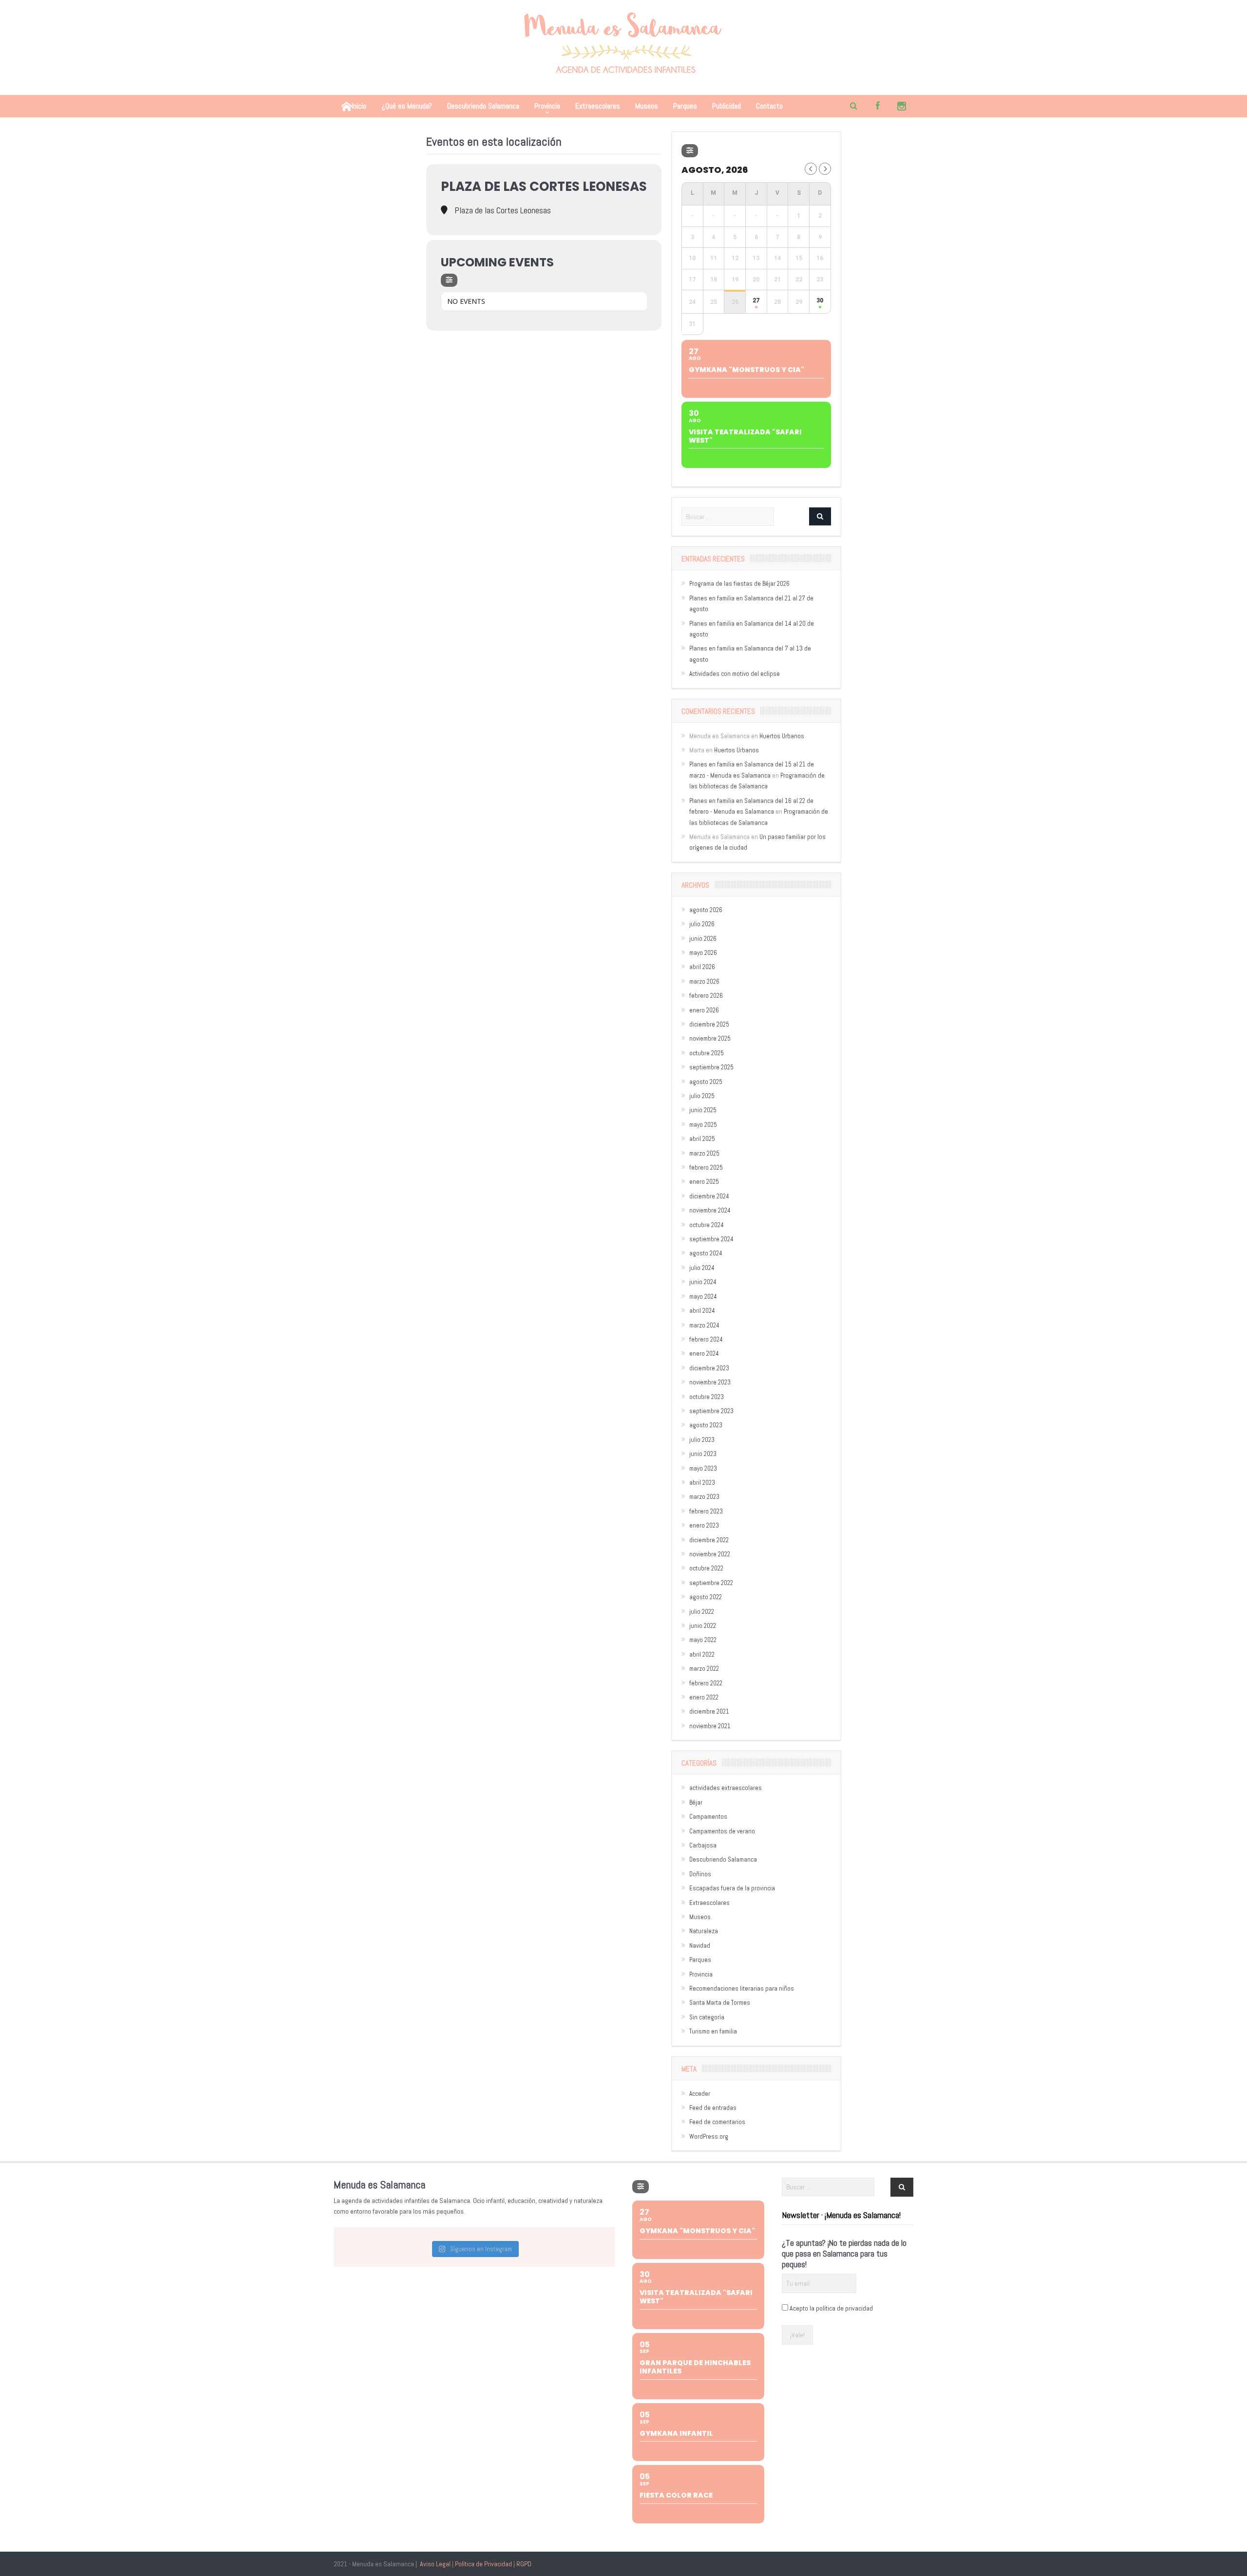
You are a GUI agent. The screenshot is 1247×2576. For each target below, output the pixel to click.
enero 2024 (704, 1353)
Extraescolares (598, 106)
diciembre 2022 (709, 1540)
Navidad (700, 1946)
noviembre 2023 (710, 1382)
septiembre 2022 (711, 1583)
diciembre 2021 (709, 1711)
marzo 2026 (704, 981)
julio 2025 (702, 1096)
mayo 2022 (703, 1640)
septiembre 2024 (711, 1239)
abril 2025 (702, 1139)
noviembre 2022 (710, 1554)
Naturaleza (704, 1931)
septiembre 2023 (711, 1411)
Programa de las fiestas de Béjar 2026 (739, 584)
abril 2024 (702, 1311)
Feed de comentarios (717, 2122)
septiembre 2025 (711, 1067)
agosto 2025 (706, 1082)
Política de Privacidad (483, 2564)
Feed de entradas (713, 2108)
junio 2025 (703, 1110)
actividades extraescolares (726, 1788)
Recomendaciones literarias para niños (742, 1988)
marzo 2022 (704, 1669)
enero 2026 (704, 1010)
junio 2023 (703, 1454)
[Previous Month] (811, 169)
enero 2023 (704, 1525)
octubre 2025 (707, 1053)
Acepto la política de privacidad (831, 2308)
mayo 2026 (703, 953)
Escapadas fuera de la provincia (732, 1888)
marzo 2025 (704, 1153)
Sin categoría (707, 2017)
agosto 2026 (706, 910)
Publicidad (727, 106)
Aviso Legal (435, 2564)
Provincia (547, 106)
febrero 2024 (706, 1339)
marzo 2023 (704, 1497)
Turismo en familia (713, 2031)
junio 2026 (703, 939)
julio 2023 (702, 1440)
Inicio (359, 106)
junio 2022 (703, 1626)
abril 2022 (702, 1654)
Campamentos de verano (722, 1831)
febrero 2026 (706, 996)
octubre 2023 (707, 1397)
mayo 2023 (703, 1468)
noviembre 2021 (710, 1726)
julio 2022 (702, 1612)
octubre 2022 (706, 1568)
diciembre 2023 (709, 1368)
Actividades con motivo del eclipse (735, 674)
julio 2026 (702, 924)
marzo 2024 (704, 1325)
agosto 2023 (706, 1425)
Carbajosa (703, 1845)
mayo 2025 (703, 1125)
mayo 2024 (703, 1297)
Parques (685, 106)
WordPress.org (709, 2137)
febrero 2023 (706, 1511)
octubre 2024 (707, 1225)
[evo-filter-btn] (449, 280)
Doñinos (700, 1874)
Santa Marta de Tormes (720, 2003)
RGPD (524, 2564)
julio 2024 (702, 1268)
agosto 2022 (706, 1597)
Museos (647, 106)
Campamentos (708, 1817)
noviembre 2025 (710, 1038)
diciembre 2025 (709, 1024)
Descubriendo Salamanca (483, 106)
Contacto (769, 106)
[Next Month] (825, 169)
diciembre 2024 (709, 1196)
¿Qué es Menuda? (407, 106)
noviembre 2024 (710, 1210)
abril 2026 (702, 967)
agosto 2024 (706, 1253)
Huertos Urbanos (782, 736)
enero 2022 (704, 1697)
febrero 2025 (706, 1167)
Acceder (700, 2094)
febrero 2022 (706, 1683)
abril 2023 (702, 1483)
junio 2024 (703, 1282)
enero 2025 (704, 1182)
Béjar (696, 1802)
